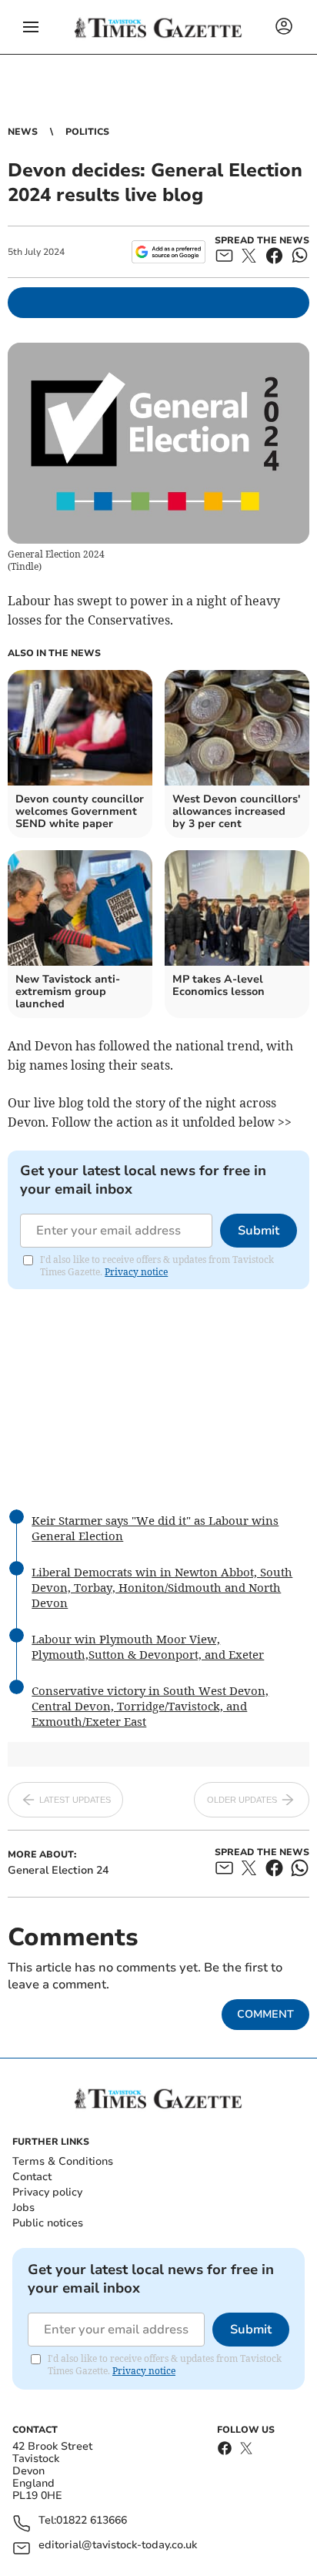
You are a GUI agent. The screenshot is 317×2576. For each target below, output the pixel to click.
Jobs (23, 2208)
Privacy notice (136, 1272)
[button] (31, 27)
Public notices (48, 2223)
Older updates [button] (242, 1800)
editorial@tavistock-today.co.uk (118, 2546)
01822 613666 (92, 2521)
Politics (87, 132)
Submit (259, 1231)
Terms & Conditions (63, 2161)
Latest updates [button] (75, 1800)
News (23, 132)
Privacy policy (47, 2192)
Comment (265, 2014)
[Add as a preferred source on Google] (168, 252)
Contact (32, 2177)
